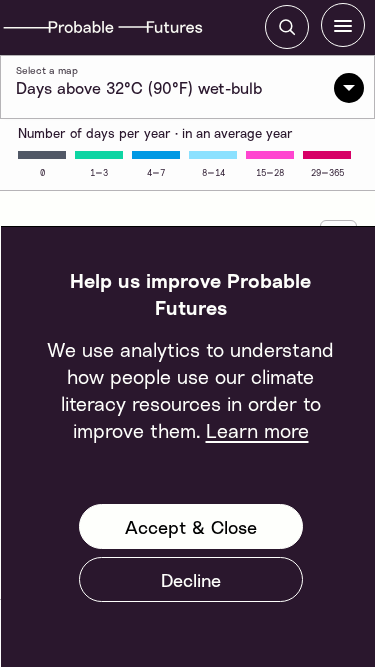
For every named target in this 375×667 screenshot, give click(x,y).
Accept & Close (190, 527)
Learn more (256, 430)
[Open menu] (343, 25)
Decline (190, 580)
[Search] (287, 27)
